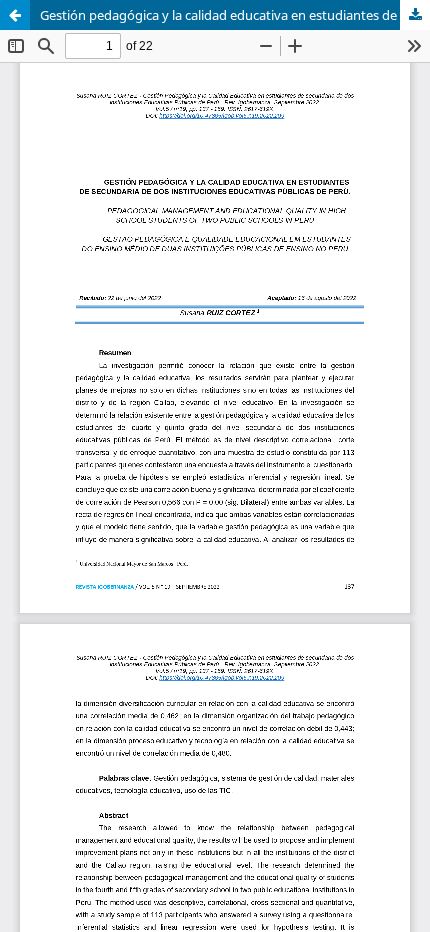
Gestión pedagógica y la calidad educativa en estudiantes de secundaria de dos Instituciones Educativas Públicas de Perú (235, 15)
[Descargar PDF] (415, 15)
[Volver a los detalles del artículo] (15, 15)
